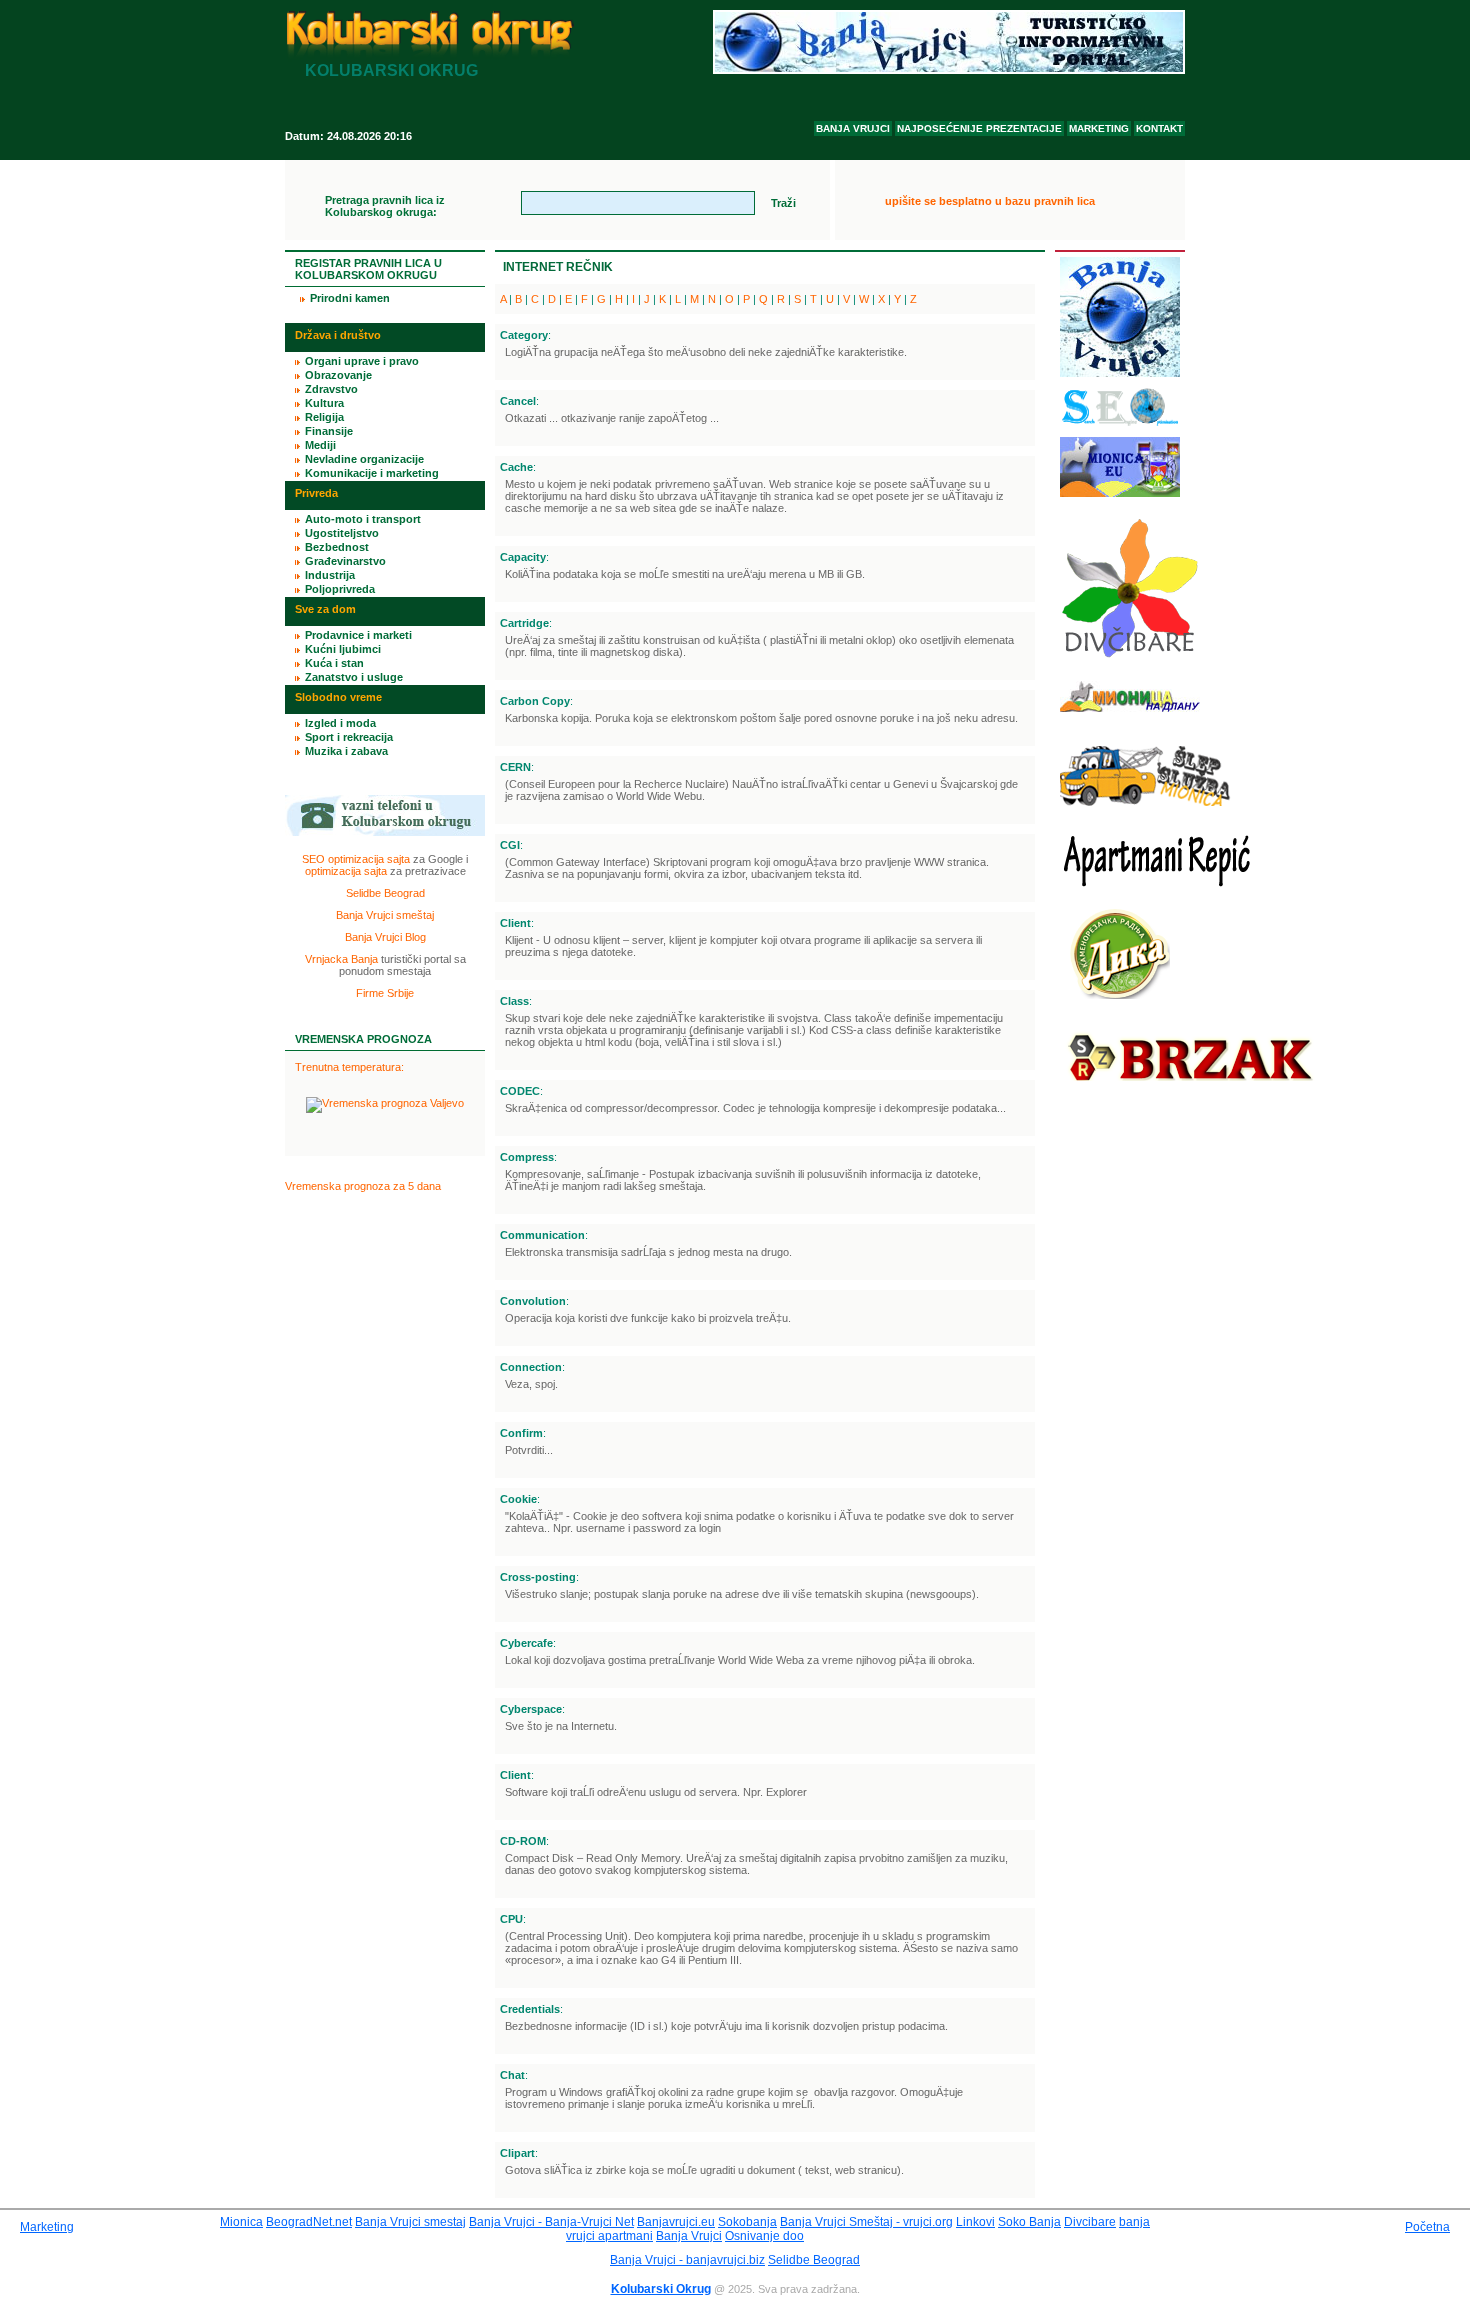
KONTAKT (1159, 128)
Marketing (47, 2227)
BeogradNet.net (309, 2222)
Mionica (241, 2222)
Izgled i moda (340, 723)
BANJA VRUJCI (853, 128)
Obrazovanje (338, 375)
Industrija (330, 575)
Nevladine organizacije (364, 459)
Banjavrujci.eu (676, 2222)
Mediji (320, 445)
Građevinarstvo (345, 561)
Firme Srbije (385, 993)
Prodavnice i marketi (358, 635)
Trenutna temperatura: (349, 1067)
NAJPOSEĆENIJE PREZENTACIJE (979, 128)
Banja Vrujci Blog (385, 937)
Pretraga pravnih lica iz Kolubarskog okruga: (385, 206)
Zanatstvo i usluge (354, 677)
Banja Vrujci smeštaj (385, 915)
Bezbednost (337, 547)
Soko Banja (1029, 2222)
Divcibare (1090, 2222)
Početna (1427, 2227)
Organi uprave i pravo (362, 361)
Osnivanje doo (764, 2236)
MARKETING (1099, 128)
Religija (324, 417)
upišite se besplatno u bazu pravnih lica (990, 201)
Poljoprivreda (340, 589)
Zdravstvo (331, 389)
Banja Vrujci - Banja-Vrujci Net (551, 2222)
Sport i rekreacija (349, 737)
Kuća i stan (334, 663)
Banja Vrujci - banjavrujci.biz (687, 2260)
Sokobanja (747, 2222)
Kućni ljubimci (343, 649)
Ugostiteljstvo (342, 533)
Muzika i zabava (346, 751)
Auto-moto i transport (363, 519)
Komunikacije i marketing (372, 473)
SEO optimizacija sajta (356, 859)
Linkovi (975, 2222)
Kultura (324, 403)
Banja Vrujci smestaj (410, 2222)
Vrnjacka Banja (341, 959)
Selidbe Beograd (385, 893)
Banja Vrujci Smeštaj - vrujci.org (866, 2222)
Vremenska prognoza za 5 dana (363, 1186)
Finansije (329, 431)
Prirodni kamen (350, 298)
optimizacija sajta (346, 871)
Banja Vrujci (689, 2236)
